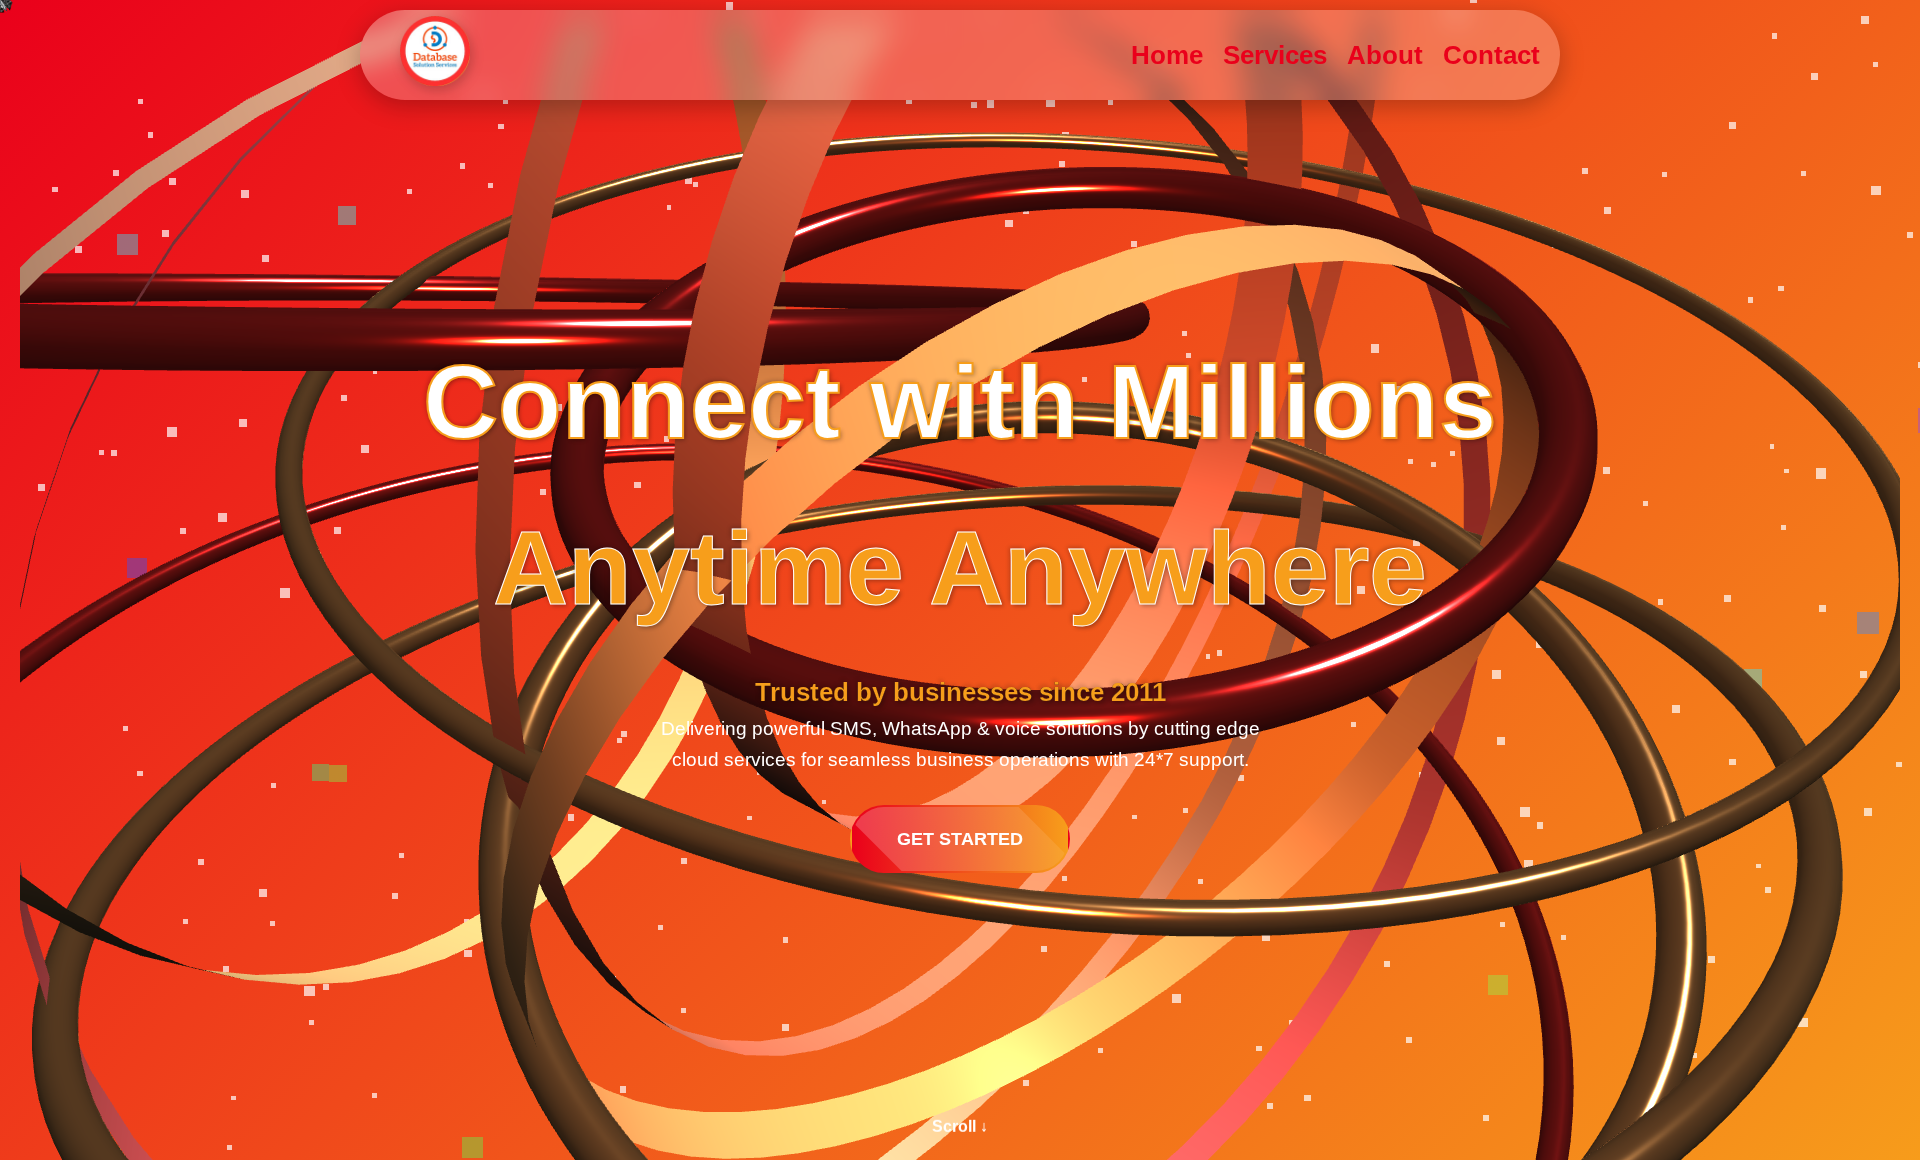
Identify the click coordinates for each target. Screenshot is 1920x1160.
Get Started (960, 839)
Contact (1491, 55)
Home (1167, 55)
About (1385, 55)
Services (1275, 55)
